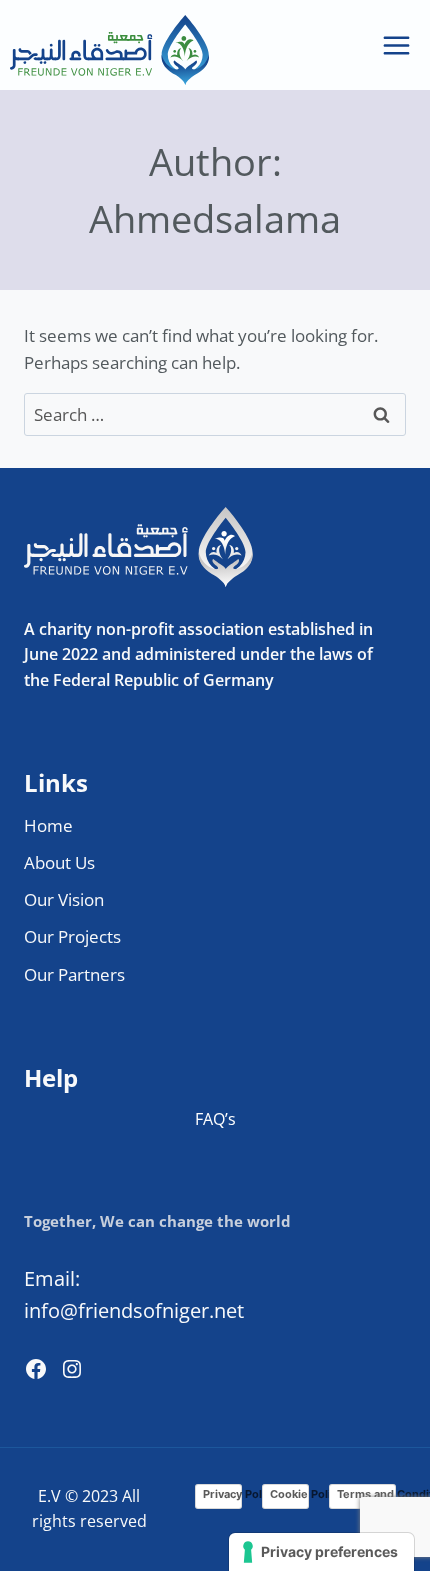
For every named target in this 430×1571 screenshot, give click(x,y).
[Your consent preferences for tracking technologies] (321, 1552)
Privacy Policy (223, 1494)
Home (48, 825)
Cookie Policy (289, 1494)
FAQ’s (215, 1119)
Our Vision (64, 899)
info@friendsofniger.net (134, 1310)
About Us (59, 862)
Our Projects (72, 936)
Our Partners (74, 974)
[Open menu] (396, 45)
